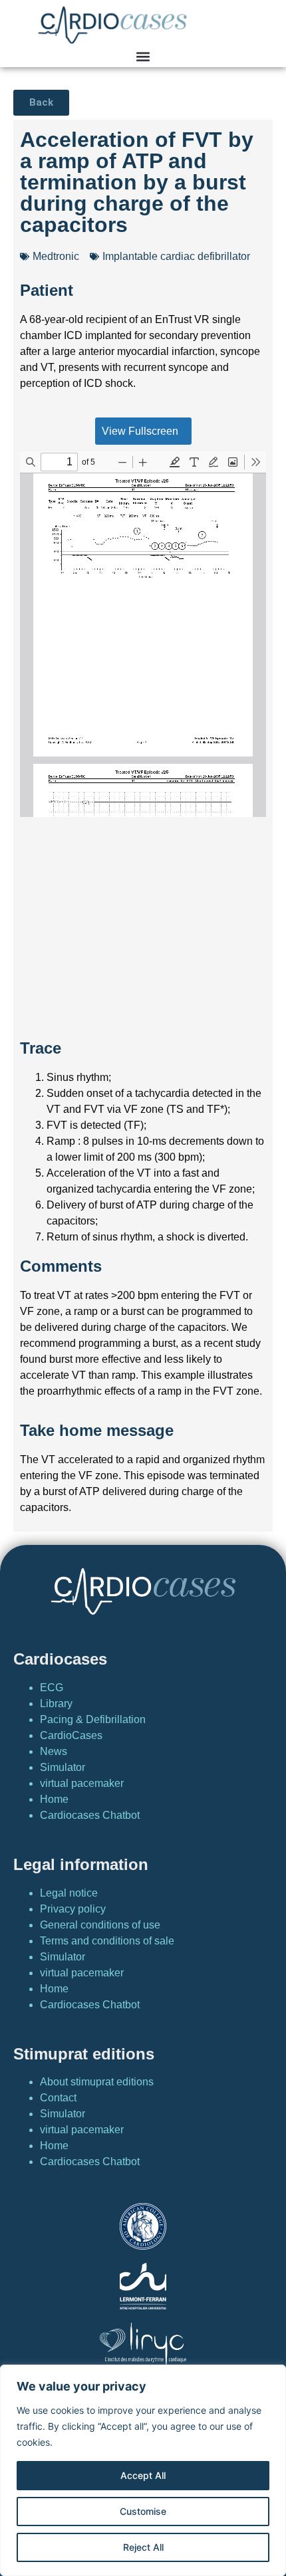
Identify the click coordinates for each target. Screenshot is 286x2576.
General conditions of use (100, 1925)
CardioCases (71, 1735)
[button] (143, 56)
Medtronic (56, 256)
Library (56, 1703)
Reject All (143, 2547)
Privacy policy (73, 1909)
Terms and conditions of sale (107, 1941)
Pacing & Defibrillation (93, 1719)
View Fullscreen (140, 431)
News (54, 1751)
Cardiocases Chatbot (90, 1815)
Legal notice (69, 1893)
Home (54, 1799)
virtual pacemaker (82, 1783)
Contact (58, 2098)
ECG (52, 1688)
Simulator (63, 1767)
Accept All (143, 2475)
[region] (143, 2470)
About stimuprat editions (97, 2082)
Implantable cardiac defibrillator (176, 256)
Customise (143, 2511)
